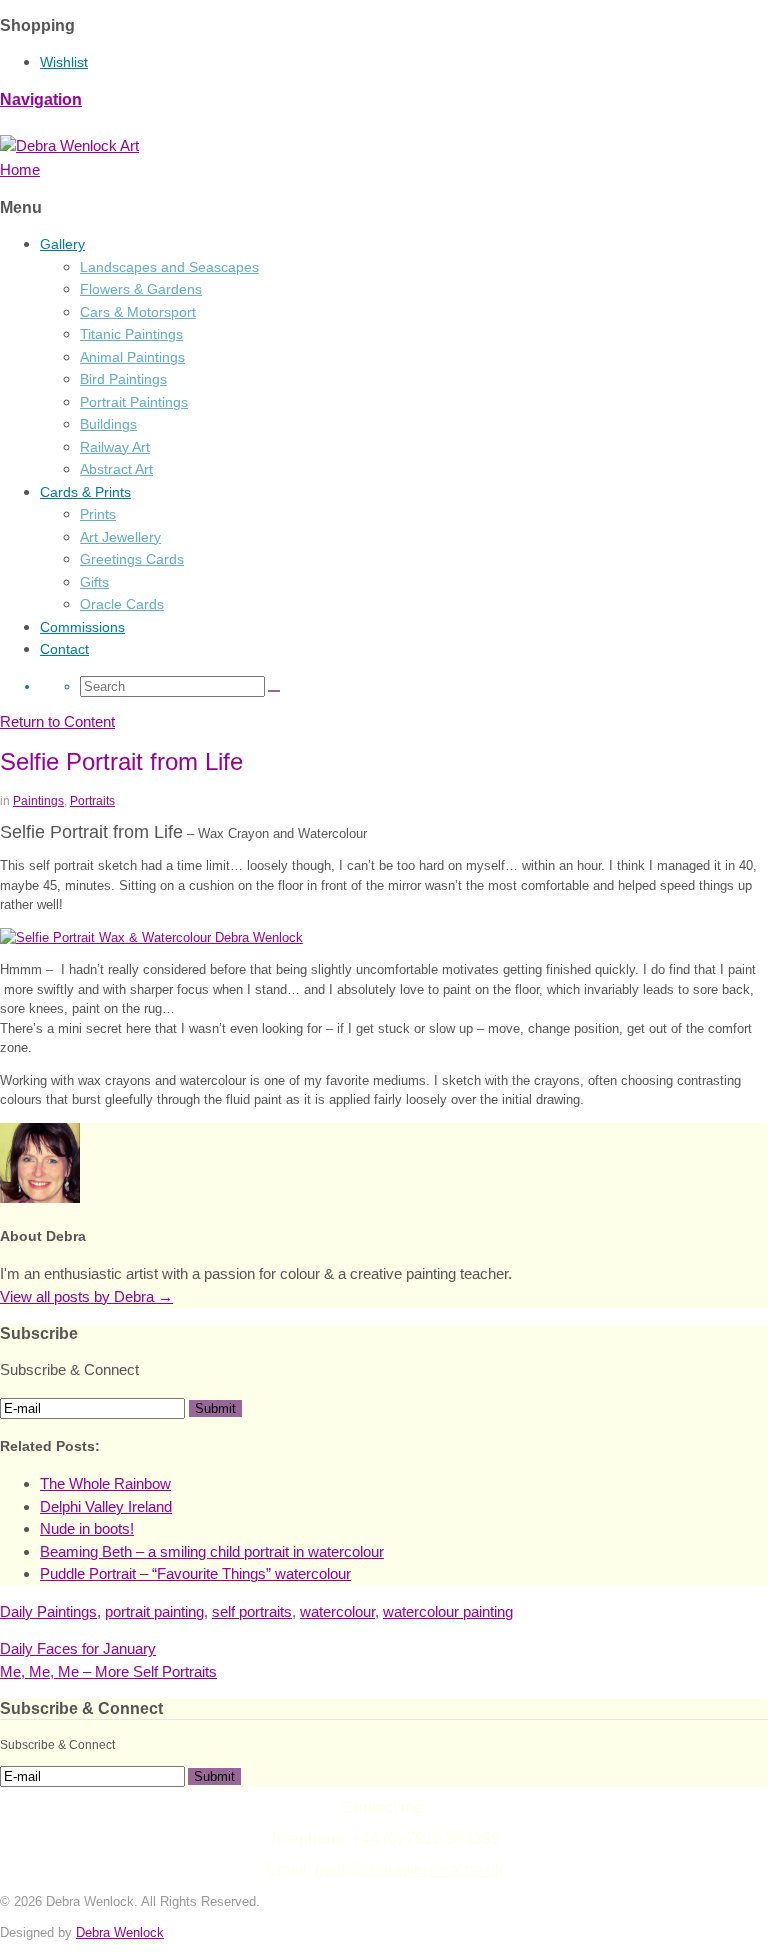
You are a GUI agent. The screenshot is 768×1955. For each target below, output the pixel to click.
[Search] (274, 691)
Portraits (92, 801)
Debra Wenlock (120, 1932)
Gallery (62, 244)
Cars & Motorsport (138, 312)
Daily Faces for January (78, 1648)
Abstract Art (116, 469)
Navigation (41, 99)
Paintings (38, 801)
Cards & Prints (85, 492)
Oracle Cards (122, 604)
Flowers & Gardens (141, 289)
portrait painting (154, 1611)
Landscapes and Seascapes (169, 267)
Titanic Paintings (131, 334)
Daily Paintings (48, 1611)
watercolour (337, 1611)
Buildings (108, 424)
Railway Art (115, 447)
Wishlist (64, 62)
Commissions (82, 627)
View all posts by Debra (86, 1296)
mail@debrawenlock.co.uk (409, 1869)
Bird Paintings (123, 379)
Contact (64, 649)
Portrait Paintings (134, 402)
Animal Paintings (132, 357)
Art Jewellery (120, 537)
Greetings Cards (132, 559)
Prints (98, 514)
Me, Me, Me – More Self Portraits (108, 1671)
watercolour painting (448, 1611)
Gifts (94, 582)
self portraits (252, 1611)
